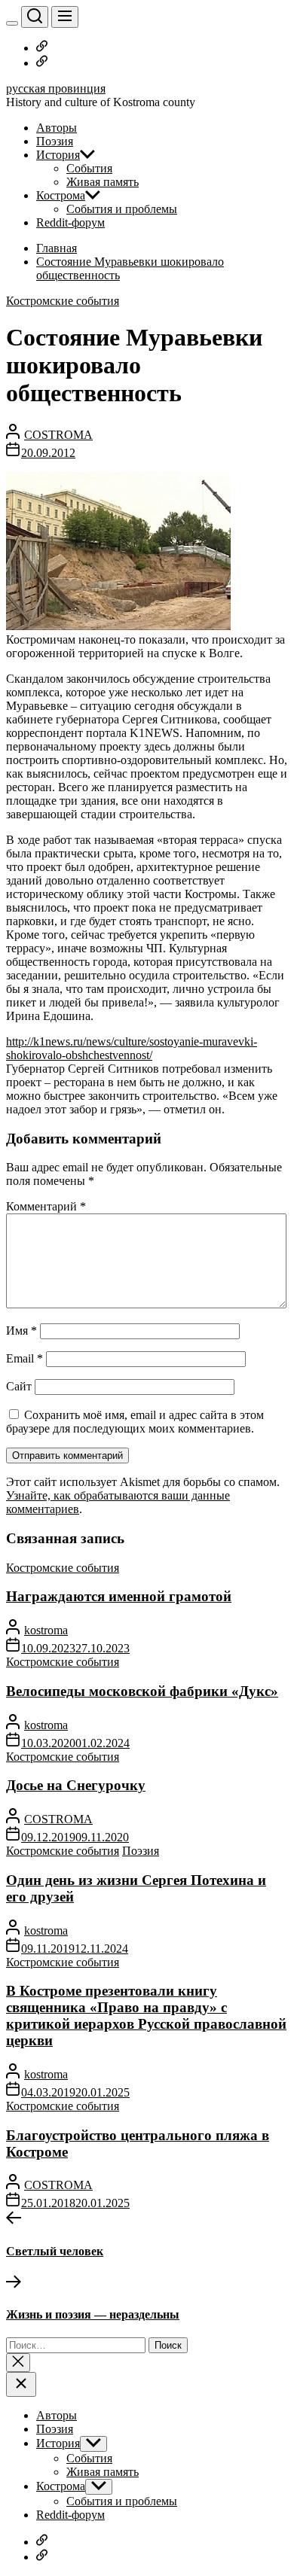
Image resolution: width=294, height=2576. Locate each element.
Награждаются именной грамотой (119, 1596)
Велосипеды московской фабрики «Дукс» (142, 1691)
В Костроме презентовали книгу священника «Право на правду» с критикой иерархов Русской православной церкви (146, 2016)
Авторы (57, 128)
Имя (21, 1331)
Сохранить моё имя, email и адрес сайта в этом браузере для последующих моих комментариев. (135, 1422)
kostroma (46, 1630)
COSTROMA (58, 435)
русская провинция (56, 88)
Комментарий (46, 1206)
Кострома (61, 195)
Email (24, 1358)
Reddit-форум (70, 222)
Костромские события (63, 301)
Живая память (103, 182)
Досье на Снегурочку (76, 1785)
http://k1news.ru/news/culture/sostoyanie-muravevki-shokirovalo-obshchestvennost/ (132, 1048)
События (89, 168)
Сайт (19, 1386)
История (58, 155)
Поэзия (55, 141)
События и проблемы (122, 209)
